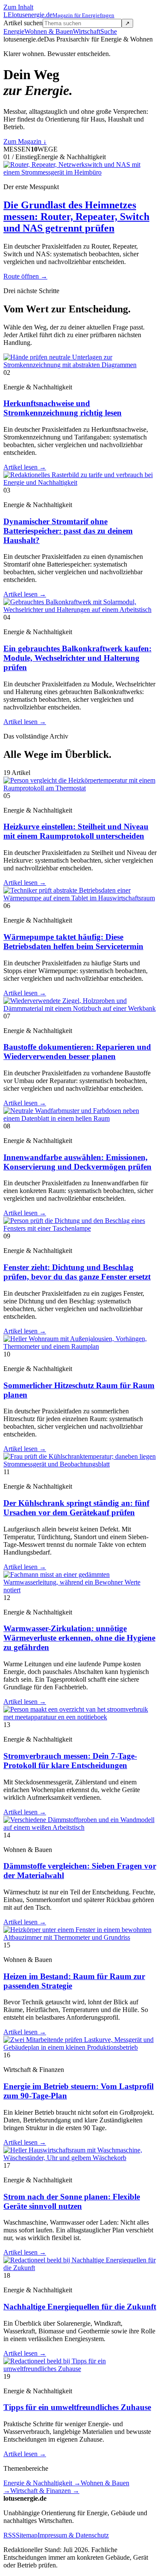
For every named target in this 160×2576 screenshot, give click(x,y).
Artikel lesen (25, 467)
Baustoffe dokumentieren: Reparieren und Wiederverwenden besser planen (77, 1052)
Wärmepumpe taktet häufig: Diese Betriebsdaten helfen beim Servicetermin (73, 942)
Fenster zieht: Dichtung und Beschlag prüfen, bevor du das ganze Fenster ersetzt (77, 1272)
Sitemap (27, 2535)
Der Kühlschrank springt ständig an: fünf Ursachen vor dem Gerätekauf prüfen (76, 1508)
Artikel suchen (23, 23)
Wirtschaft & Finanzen (45, 2491)
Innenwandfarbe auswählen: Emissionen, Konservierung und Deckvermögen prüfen (77, 1162)
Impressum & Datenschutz (73, 2535)
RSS (10, 2535)
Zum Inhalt (18, 7)
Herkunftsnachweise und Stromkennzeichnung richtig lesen (63, 408)
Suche (109, 31)
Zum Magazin (25, 141)
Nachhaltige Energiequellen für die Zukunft (80, 2307)
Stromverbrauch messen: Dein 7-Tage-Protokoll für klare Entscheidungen (70, 1761)
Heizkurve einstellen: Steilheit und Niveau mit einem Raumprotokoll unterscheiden (76, 831)
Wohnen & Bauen (49, 31)
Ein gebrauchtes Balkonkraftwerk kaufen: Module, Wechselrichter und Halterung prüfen (77, 658)
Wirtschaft (87, 31)
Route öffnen (25, 276)
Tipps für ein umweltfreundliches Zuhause (77, 2407)
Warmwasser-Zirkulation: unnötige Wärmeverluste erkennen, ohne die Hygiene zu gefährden (79, 1638)
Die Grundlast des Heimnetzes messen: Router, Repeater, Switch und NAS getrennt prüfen (76, 217)
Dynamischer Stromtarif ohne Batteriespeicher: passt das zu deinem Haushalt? (68, 531)
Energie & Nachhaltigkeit (42, 2483)
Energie (14, 31)
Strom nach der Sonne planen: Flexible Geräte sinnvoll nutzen (72, 2201)
